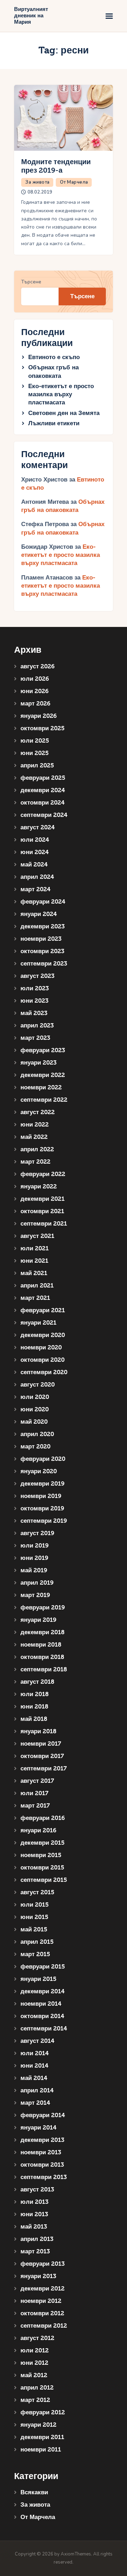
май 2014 (34, 2078)
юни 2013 (34, 2214)
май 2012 (34, 2375)
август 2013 (37, 2189)
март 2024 (35, 889)
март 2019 (35, 1595)
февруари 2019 (43, 1607)
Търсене (31, 282)
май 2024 (34, 865)
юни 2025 (35, 753)
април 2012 (37, 2388)
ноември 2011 (41, 2450)
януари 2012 (38, 2425)
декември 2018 (43, 1632)
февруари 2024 (43, 902)
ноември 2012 (41, 2301)
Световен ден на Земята (64, 413)
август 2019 (37, 1533)
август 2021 (37, 1236)
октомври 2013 (42, 2165)
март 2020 (35, 1447)
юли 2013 (34, 2202)
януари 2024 (39, 914)
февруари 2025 (43, 778)
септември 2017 (44, 1768)
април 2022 (37, 1149)
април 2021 (37, 1286)
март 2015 (35, 1954)
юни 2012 (34, 2363)
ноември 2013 (41, 2152)
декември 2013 (42, 2140)
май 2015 (34, 1929)
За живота (38, 182)
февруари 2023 (43, 1050)
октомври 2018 (42, 1657)
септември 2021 (44, 1224)
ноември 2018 (41, 1645)
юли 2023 (35, 988)
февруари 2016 (43, 1818)
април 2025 (37, 765)
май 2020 (34, 1422)
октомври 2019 (42, 1508)
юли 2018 (35, 1694)
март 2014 (35, 2103)
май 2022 (34, 1137)
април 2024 (37, 877)
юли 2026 (35, 679)
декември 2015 (43, 1843)
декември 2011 (42, 2437)
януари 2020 (39, 1471)
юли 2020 (35, 1397)
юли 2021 (35, 1248)
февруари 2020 (43, 1459)
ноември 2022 (41, 1087)
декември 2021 (43, 1199)
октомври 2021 (42, 1211)
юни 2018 (34, 1707)
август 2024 (38, 827)
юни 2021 (34, 1261)
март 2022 (35, 1162)
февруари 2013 (43, 2264)
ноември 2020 (41, 1347)
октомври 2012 (42, 2313)
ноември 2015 (41, 1855)
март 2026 (35, 704)
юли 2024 (35, 840)
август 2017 (37, 1781)
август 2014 (37, 2041)
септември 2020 (44, 1372)
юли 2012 (35, 2350)
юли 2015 (35, 1905)
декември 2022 (43, 1075)
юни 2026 (35, 691)
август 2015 (37, 1892)
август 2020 (38, 1385)
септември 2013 (44, 2177)
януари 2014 (38, 2128)
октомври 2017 (42, 1756)
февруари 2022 (43, 1174)
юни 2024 (35, 852)
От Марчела (74, 182)
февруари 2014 (43, 2115)
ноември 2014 (41, 2004)
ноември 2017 (41, 1744)
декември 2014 (43, 1991)
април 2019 (37, 1583)
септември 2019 (44, 1521)
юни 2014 (34, 2066)
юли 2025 (35, 741)
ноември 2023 (41, 939)
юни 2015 (34, 1917)
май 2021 (34, 1273)
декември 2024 (43, 790)
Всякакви (34, 2492)
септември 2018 (44, 1669)
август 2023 (37, 976)
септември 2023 (44, 964)
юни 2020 (35, 1409)
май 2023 (34, 1013)
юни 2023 (34, 1001)
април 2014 (37, 2090)
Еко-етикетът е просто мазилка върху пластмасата (61, 394)
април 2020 (37, 1434)
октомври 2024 (43, 803)
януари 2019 (38, 1620)
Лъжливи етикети (54, 423)
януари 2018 (38, 1731)
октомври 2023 (42, 951)
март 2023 (35, 1038)
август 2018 (37, 1682)
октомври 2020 (43, 1360)
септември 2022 (44, 1100)
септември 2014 (44, 2028)
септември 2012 (44, 2326)
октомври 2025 (43, 728)
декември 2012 (43, 2289)
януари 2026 (39, 716)
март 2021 (35, 1298)
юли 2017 (34, 1793)
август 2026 (38, 666)
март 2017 (35, 1806)
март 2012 (35, 2400)
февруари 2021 (43, 1310)
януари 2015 (38, 1979)
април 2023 (37, 1025)
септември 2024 (44, 815)
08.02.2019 (40, 192)
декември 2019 (43, 1484)
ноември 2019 (41, 1496)
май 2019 (34, 1570)
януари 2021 (38, 1323)
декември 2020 (43, 1335)
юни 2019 (34, 1558)
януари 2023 (38, 1063)
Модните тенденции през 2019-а (56, 166)
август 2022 (38, 1112)
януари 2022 (39, 1186)
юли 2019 (35, 1546)
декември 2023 (43, 926)
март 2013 (35, 2251)
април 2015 (37, 1942)
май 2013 (34, 2227)
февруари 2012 (43, 2412)
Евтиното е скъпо (54, 357)
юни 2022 (35, 1125)
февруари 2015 (43, 1967)
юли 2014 (35, 2053)
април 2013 (37, 2239)
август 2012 (37, 2338)
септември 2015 (44, 1880)
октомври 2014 (42, 2016)
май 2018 (34, 1719)
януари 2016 (38, 1830)
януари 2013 (38, 2276)
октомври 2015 (42, 1868)
